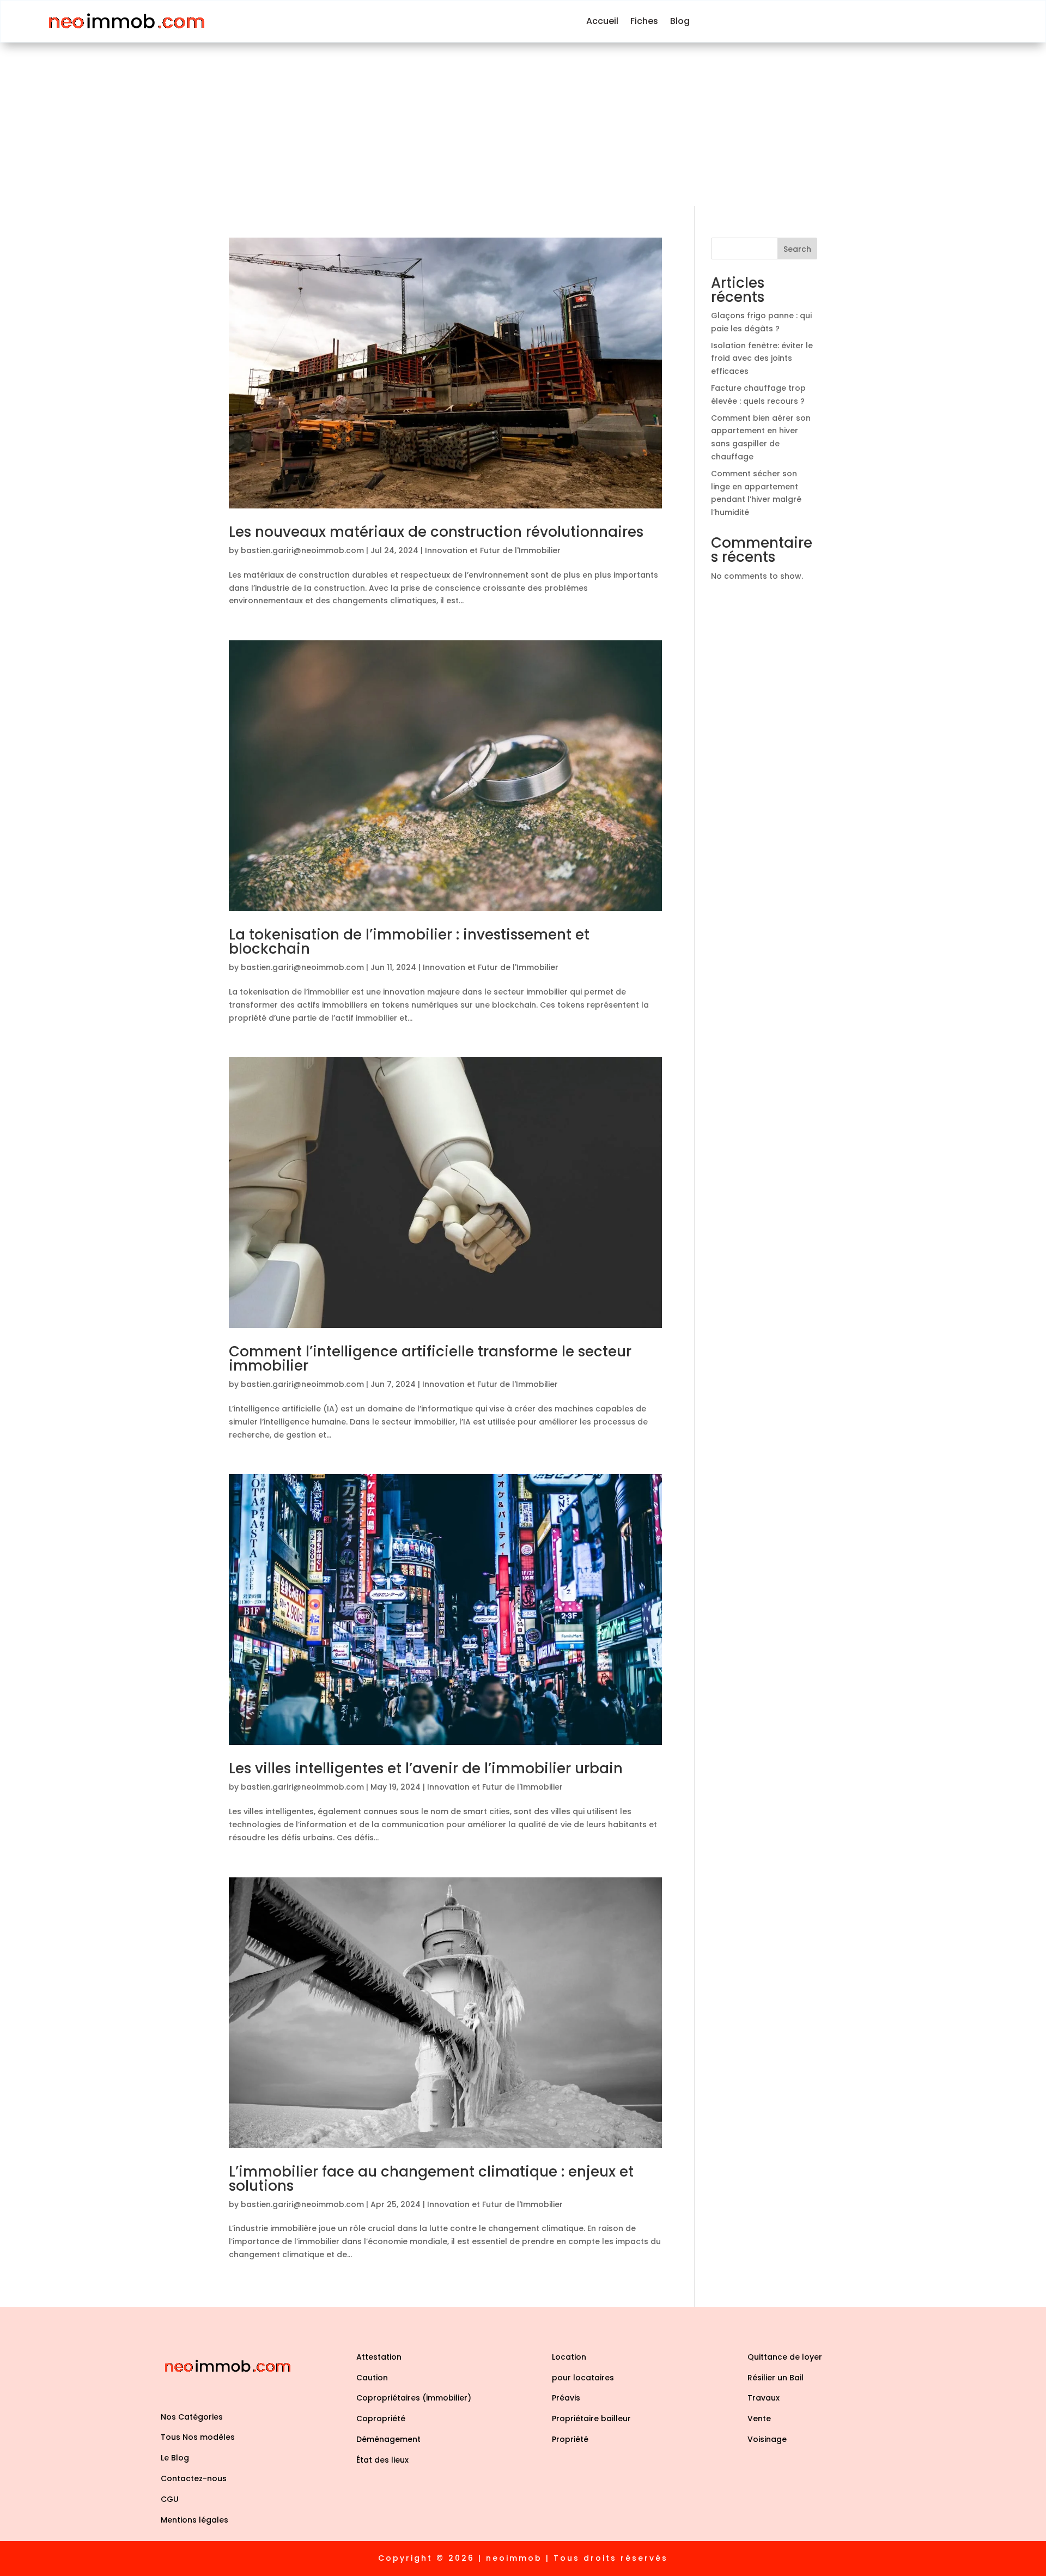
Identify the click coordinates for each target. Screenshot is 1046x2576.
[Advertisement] (523, 124)
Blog (680, 21)
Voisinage (767, 2439)
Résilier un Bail (776, 2378)
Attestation (379, 2357)
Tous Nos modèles (198, 2437)
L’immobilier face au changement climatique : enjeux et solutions (431, 2179)
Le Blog (175, 2458)
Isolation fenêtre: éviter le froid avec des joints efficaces (762, 359)
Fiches (644, 21)
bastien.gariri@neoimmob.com (302, 550)
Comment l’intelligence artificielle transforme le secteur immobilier (430, 1359)
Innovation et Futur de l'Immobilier (493, 550)
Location (569, 2357)
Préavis (566, 2398)
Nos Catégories (192, 2417)
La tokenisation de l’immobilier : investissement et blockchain (409, 942)
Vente (759, 2419)
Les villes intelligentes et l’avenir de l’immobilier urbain (426, 1768)
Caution (372, 2378)
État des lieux (382, 2460)
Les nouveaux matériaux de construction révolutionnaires (436, 532)
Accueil (602, 21)
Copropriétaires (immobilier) (414, 2398)
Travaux (764, 2398)
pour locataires (583, 2378)
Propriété (570, 2439)
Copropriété (381, 2419)
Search (797, 249)
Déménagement (388, 2439)
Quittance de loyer (785, 2357)
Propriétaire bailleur (591, 2419)
